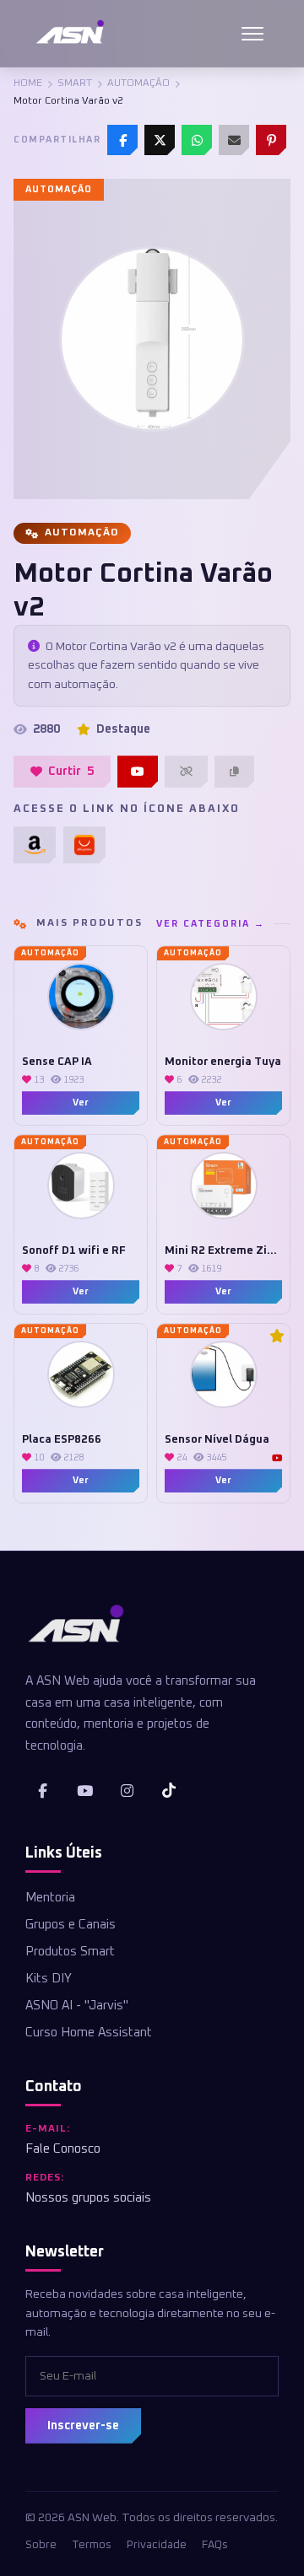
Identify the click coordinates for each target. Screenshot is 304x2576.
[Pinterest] (271, 140)
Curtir (71, 772)
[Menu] (252, 34)
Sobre (41, 2545)
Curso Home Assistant (89, 2033)
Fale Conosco (63, 2149)
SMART (75, 83)
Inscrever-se (83, 2426)
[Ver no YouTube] (138, 772)
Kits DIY (49, 1979)
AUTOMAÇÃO (138, 83)
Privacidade (157, 2545)
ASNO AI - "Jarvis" (77, 2006)
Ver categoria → (211, 924)
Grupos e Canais (71, 1925)
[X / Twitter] (160, 140)
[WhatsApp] (197, 140)
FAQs (215, 2545)
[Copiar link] (234, 772)
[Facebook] (122, 140)
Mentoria (50, 1898)
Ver (81, 1102)
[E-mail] (234, 140)
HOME (28, 83)
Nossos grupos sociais (88, 2198)
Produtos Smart (70, 1952)
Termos (92, 2545)
